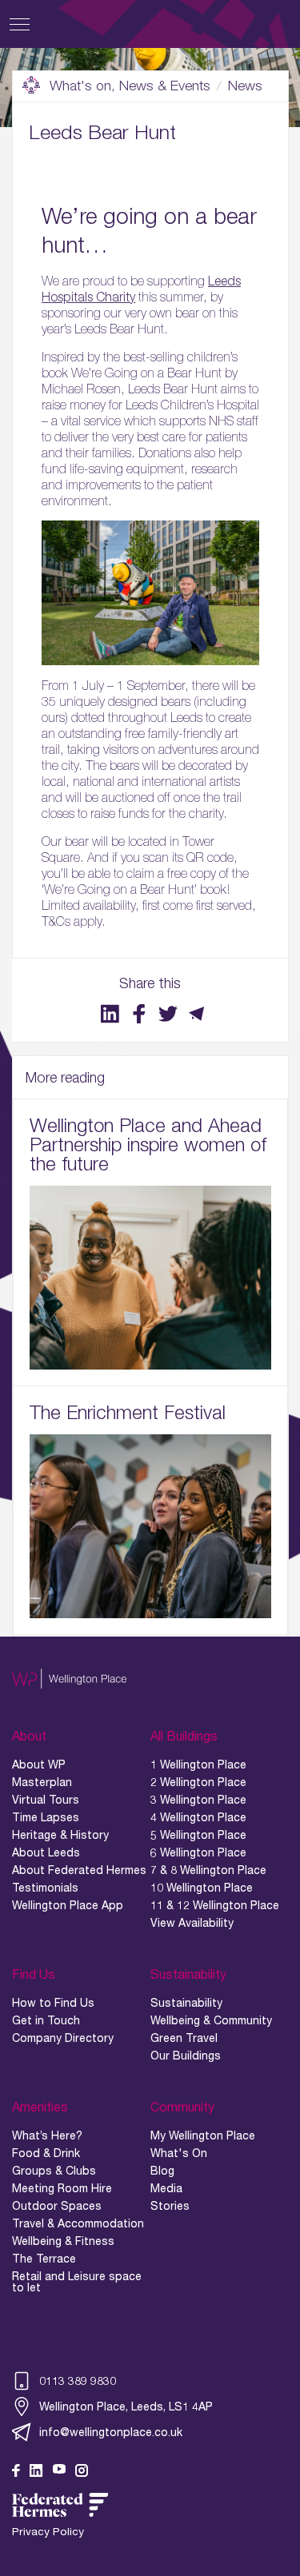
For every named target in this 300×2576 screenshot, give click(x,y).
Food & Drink (46, 2153)
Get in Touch (46, 2020)
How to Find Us (53, 2003)
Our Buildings (186, 2056)
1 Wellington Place (198, 1765)
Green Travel (184, 2038)
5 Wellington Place (198, 1835)
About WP (39, 1765)
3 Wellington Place (198, 1800)
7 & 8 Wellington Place (208, 1870)
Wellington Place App (68, 1905)
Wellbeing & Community (211, 2020)
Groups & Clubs (54, 2171)
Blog (162, 2171)
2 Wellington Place (198, 1782)
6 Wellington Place (198, 1852)
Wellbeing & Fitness (63, 2241)
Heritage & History (60, 1835)
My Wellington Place (203, 2135)
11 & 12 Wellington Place (215, 1905)
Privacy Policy (48, 2532)
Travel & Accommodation (78, 2223)
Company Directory (63, 2038)
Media (166, 2188)
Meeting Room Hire (62, 2188)
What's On (179, 2153)
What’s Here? (47, 2135)
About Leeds (46, 1852)
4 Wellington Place (198, 1817)
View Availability (192, 1923)
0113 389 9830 (78, 2381)
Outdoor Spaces (57, 2206)
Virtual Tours (46, 1800)
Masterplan (42, 1782)
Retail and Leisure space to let (77, 2282)
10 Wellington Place (202, 1888)
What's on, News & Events (130, 86)
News (245, 86)
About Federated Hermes (79, 1870)
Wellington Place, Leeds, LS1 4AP (126, 2406)
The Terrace (44, 2259)
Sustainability (186, 2003)
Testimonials (45, 1888)
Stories (170, 2206)
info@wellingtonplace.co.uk (111, 2432)
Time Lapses (46, 1817)
